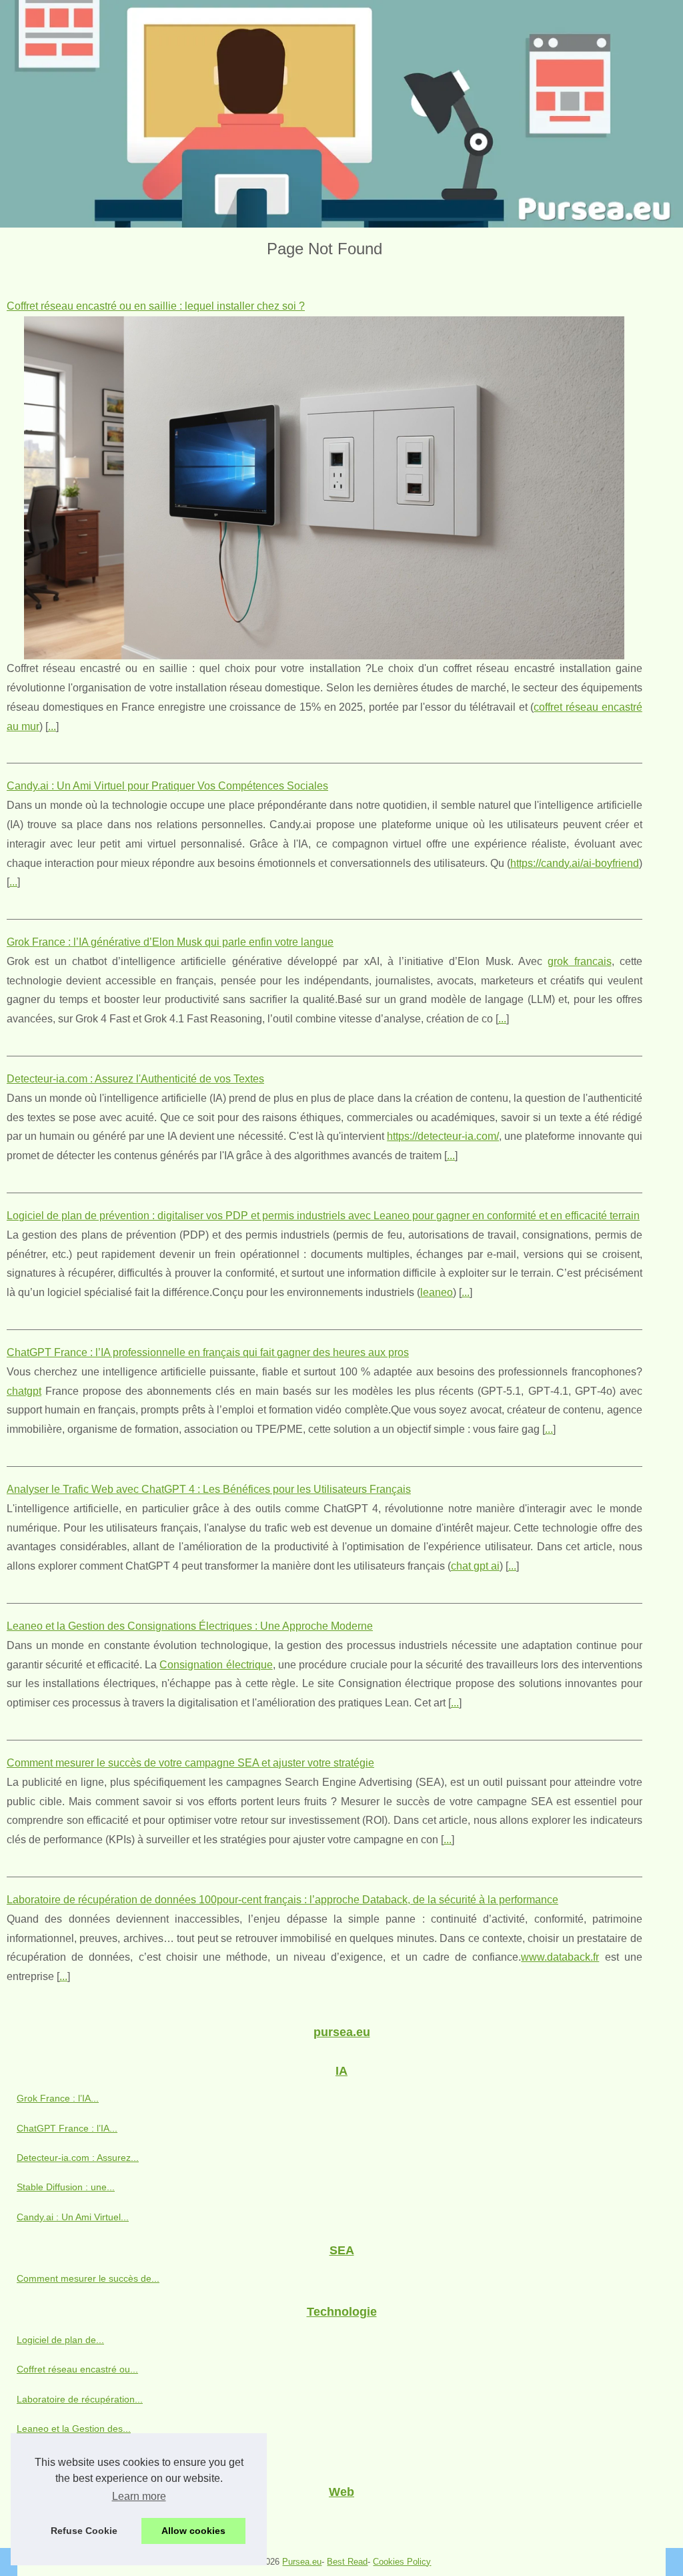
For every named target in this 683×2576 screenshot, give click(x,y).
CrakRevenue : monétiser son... (84, 2519)
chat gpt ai (475, 1566)
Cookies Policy (402, 2562)
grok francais (579, 961)
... (52, 726)
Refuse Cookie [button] (84, 2531)
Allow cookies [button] (193, 2531)
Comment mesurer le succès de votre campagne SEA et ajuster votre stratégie (190, 1763)
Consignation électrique (216, 1665)
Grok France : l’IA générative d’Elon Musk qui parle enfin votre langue (170, 942)
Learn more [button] (139, 2496)
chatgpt (24, 1391)
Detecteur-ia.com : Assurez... (78, 2158)
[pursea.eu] (341, 114)
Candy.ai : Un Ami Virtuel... (73, 2217)
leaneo (437, 1292)
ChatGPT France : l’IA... (67, 2128)
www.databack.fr (560, 1957)
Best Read (347, 2562)
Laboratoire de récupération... (80, 2399)
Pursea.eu (302, 2562)
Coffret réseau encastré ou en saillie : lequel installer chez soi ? (156, 306)
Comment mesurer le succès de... (88, 2278)
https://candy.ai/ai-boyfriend (575, 863)
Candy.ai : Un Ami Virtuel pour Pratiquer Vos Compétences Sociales (167, 786)
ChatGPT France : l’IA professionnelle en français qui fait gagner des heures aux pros (208, 1352)
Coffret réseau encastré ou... (77, 2369)
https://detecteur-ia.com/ (443, 1136)
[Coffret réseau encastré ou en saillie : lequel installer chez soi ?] (324, 488)
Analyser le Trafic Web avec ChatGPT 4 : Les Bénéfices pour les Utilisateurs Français (209, 1489)
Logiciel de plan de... (60, 2340)
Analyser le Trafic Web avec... (79, 2458)
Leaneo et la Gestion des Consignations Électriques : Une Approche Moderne (190, 1626)
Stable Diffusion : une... (66, 2187)
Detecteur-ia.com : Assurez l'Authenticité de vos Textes (135, 1079)
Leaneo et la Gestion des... (74, 2429)
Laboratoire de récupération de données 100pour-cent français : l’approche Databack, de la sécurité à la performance (282, 1900)
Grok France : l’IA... (58, 2098)
